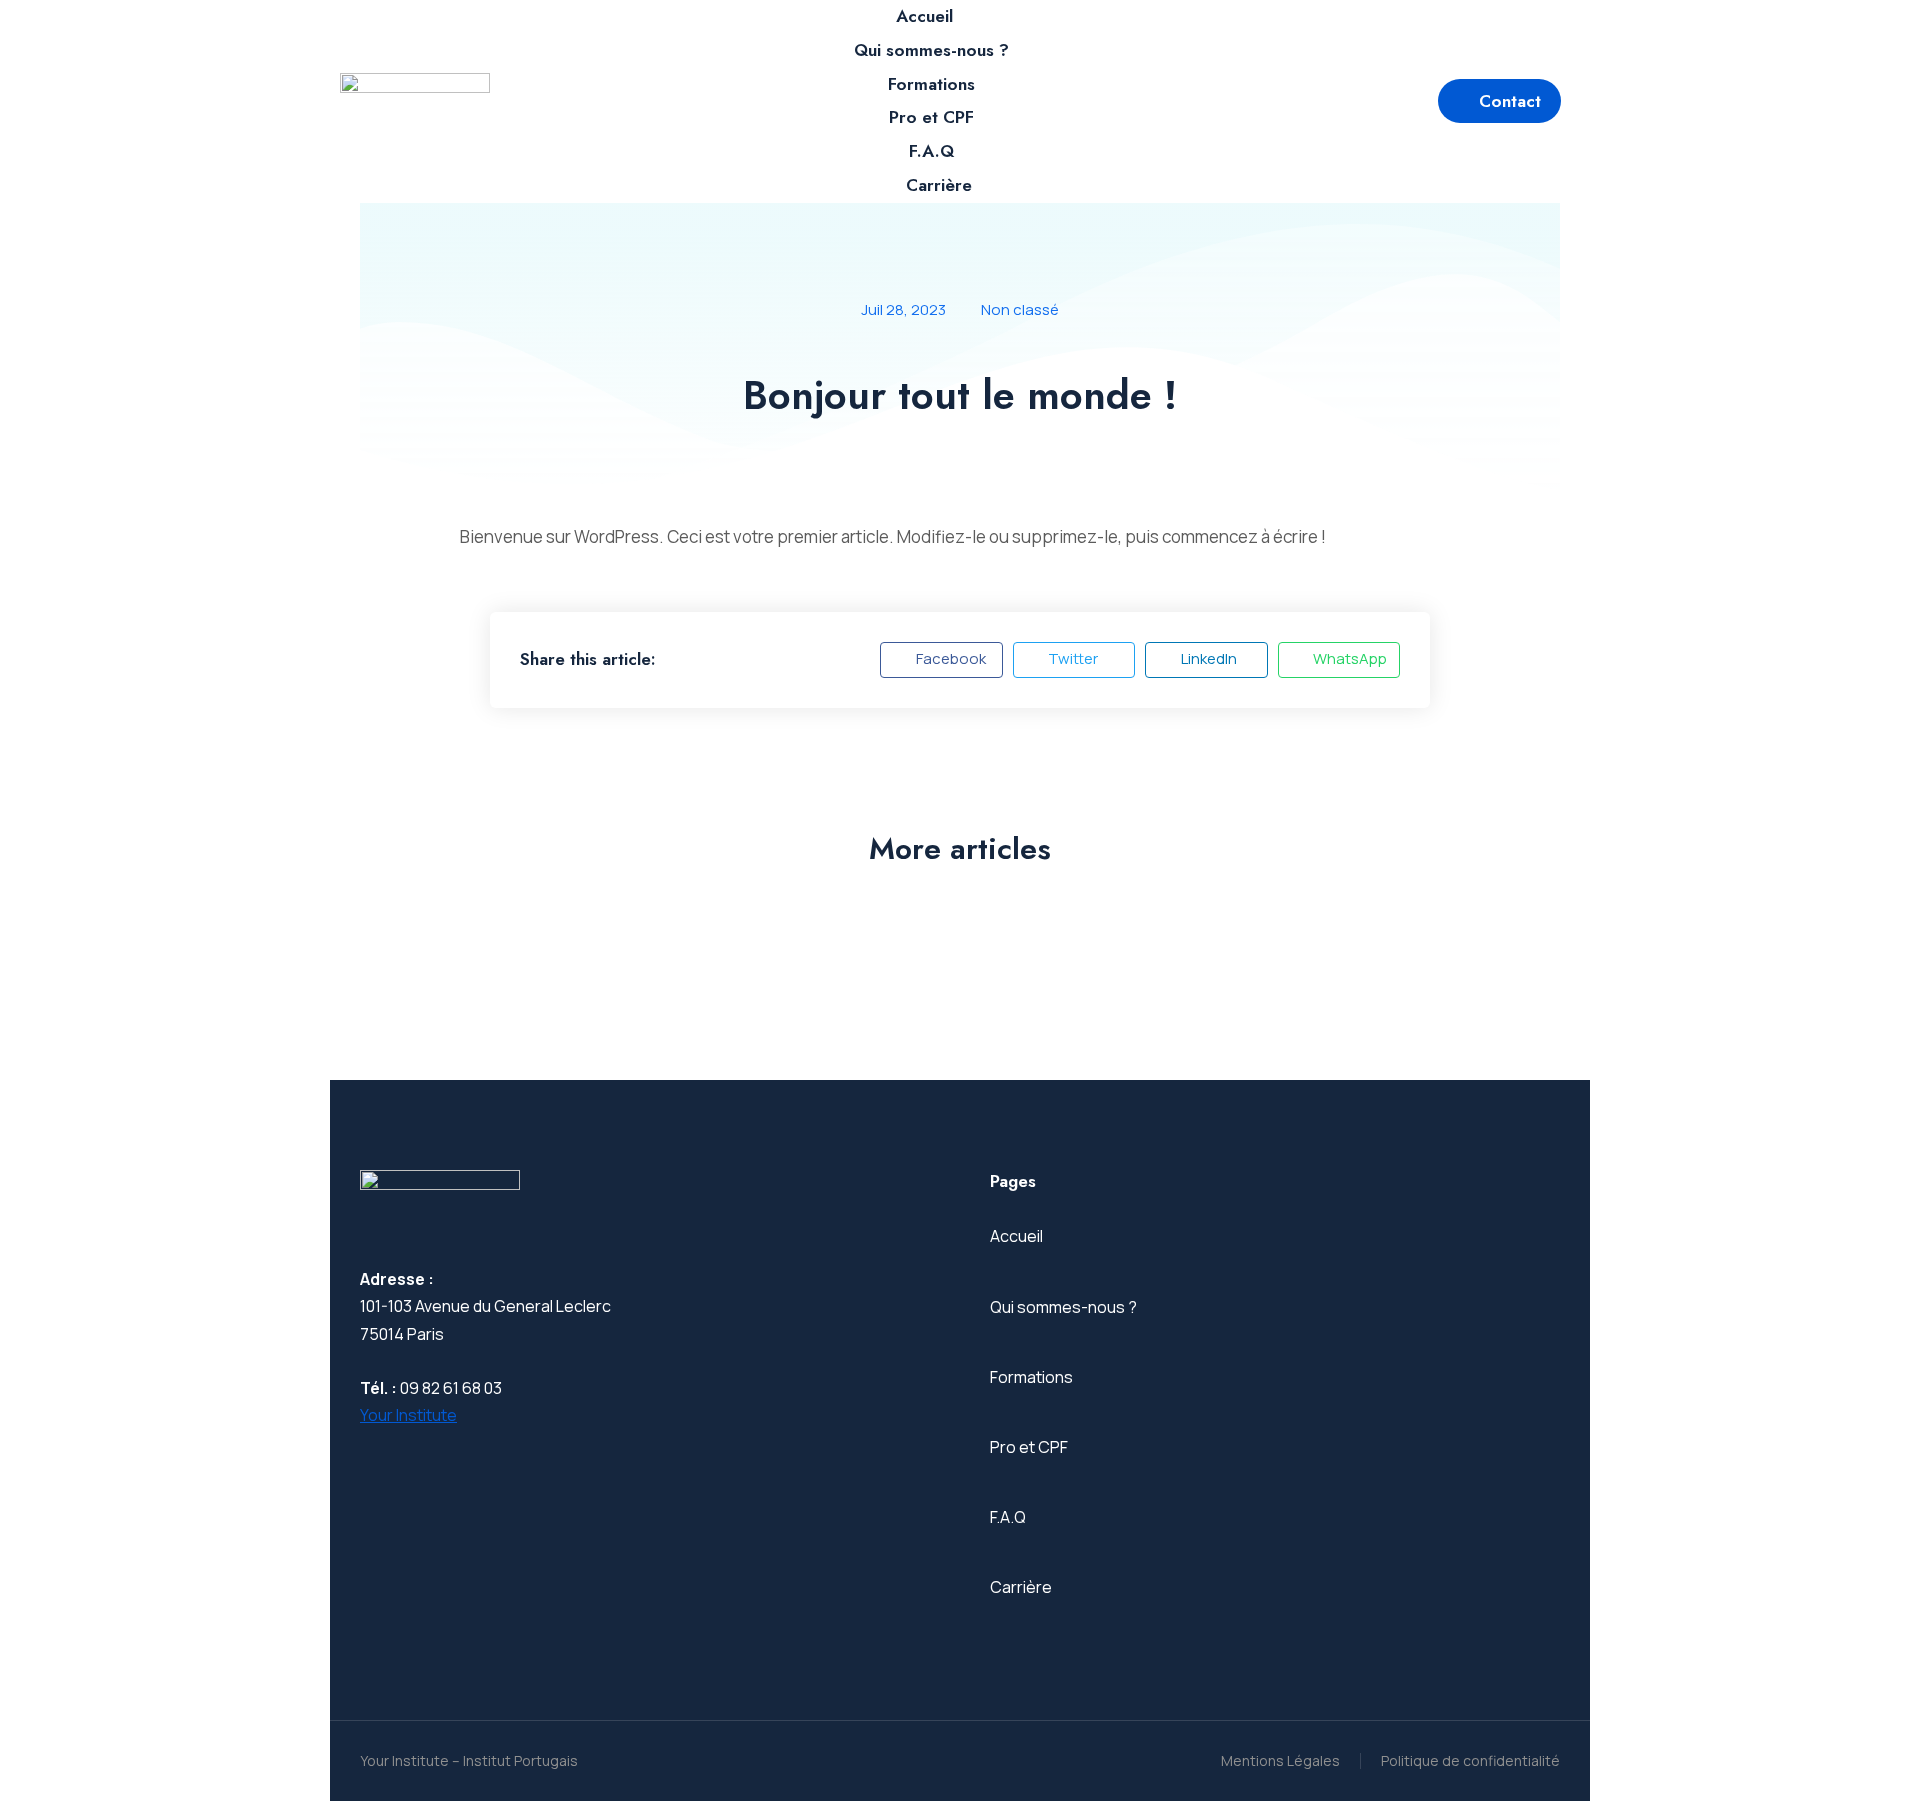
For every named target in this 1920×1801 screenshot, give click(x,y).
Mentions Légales (1280, 1760)
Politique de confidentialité (1470, 1760)
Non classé (1020, 309)
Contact (1510, 101)
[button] (941, 660)
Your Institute (408, 1415)
